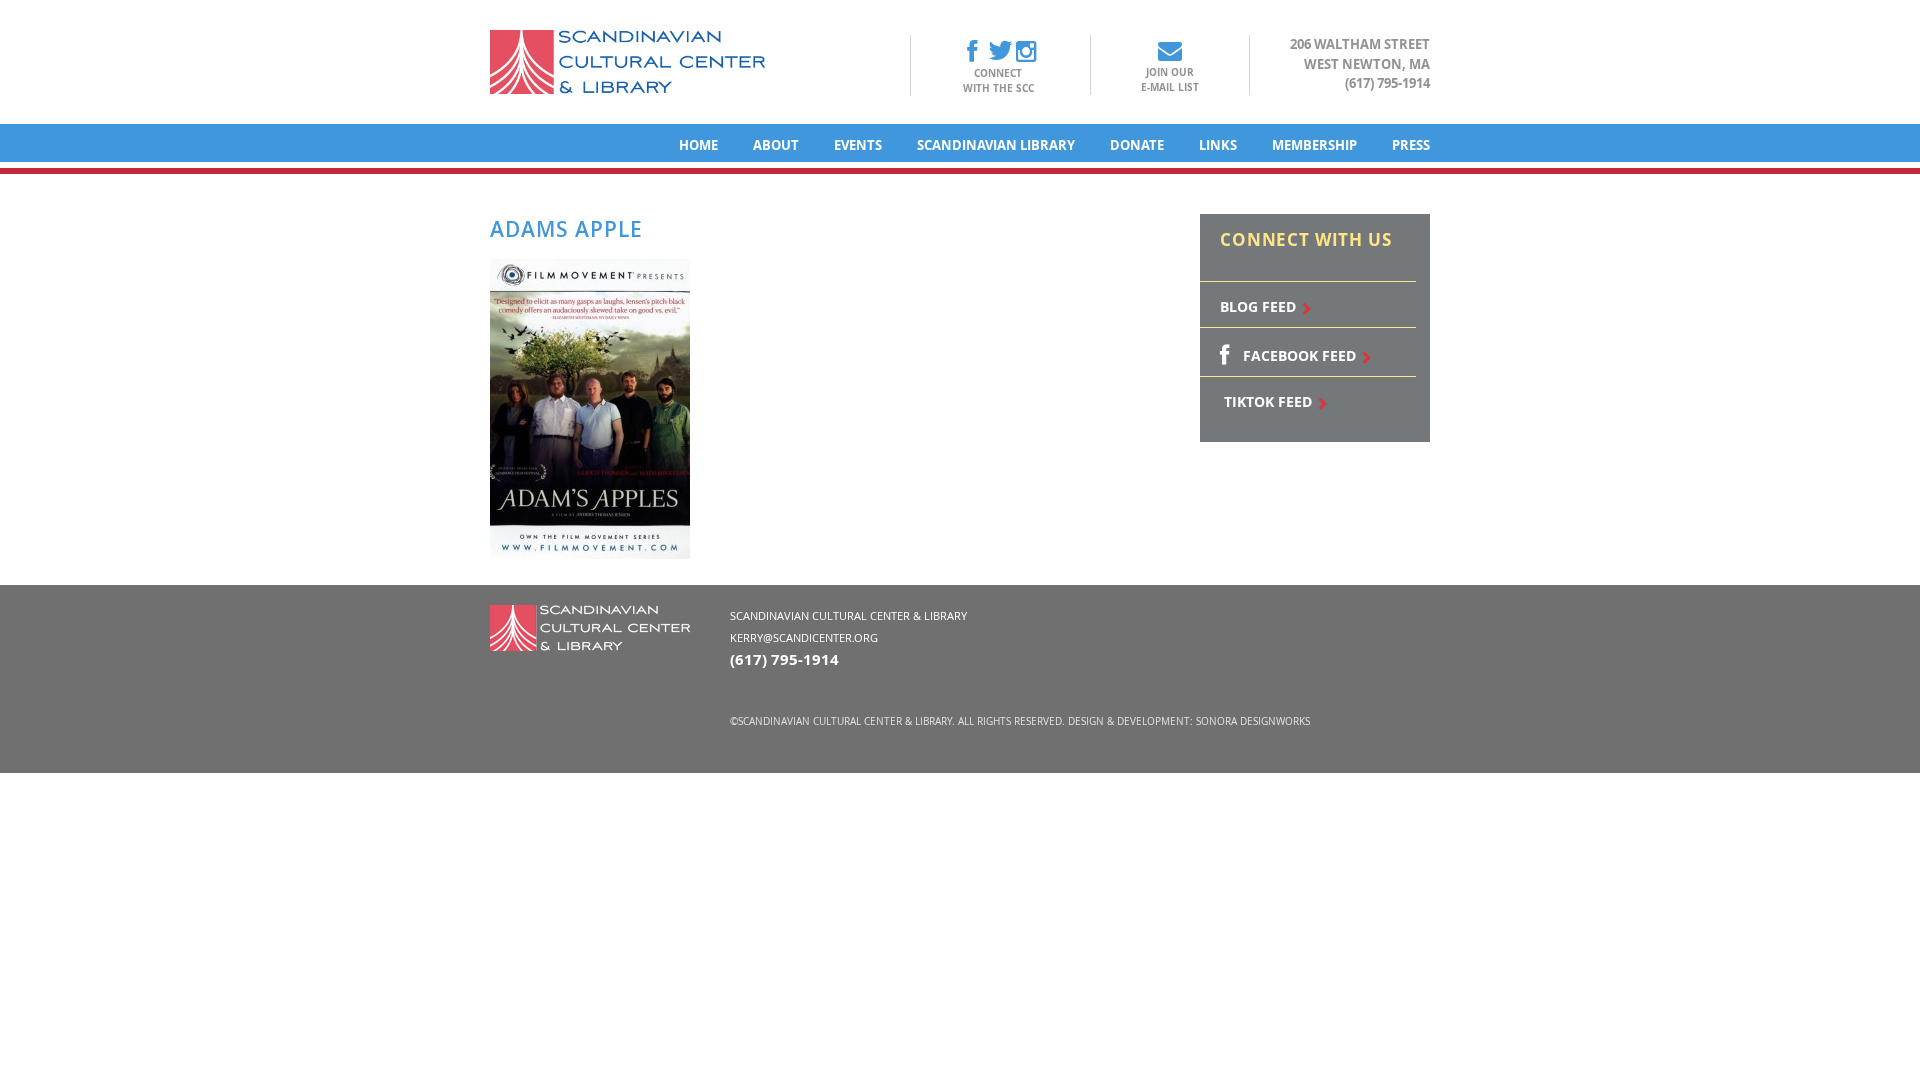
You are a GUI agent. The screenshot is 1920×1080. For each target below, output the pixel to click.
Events (858, 145)
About (776, 145)
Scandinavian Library (996, 145)
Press (1411, 145)
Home (698, 145)
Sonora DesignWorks (1253, 721)
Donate (1137, 145)
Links (1218, 145)
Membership (1314, 145)
